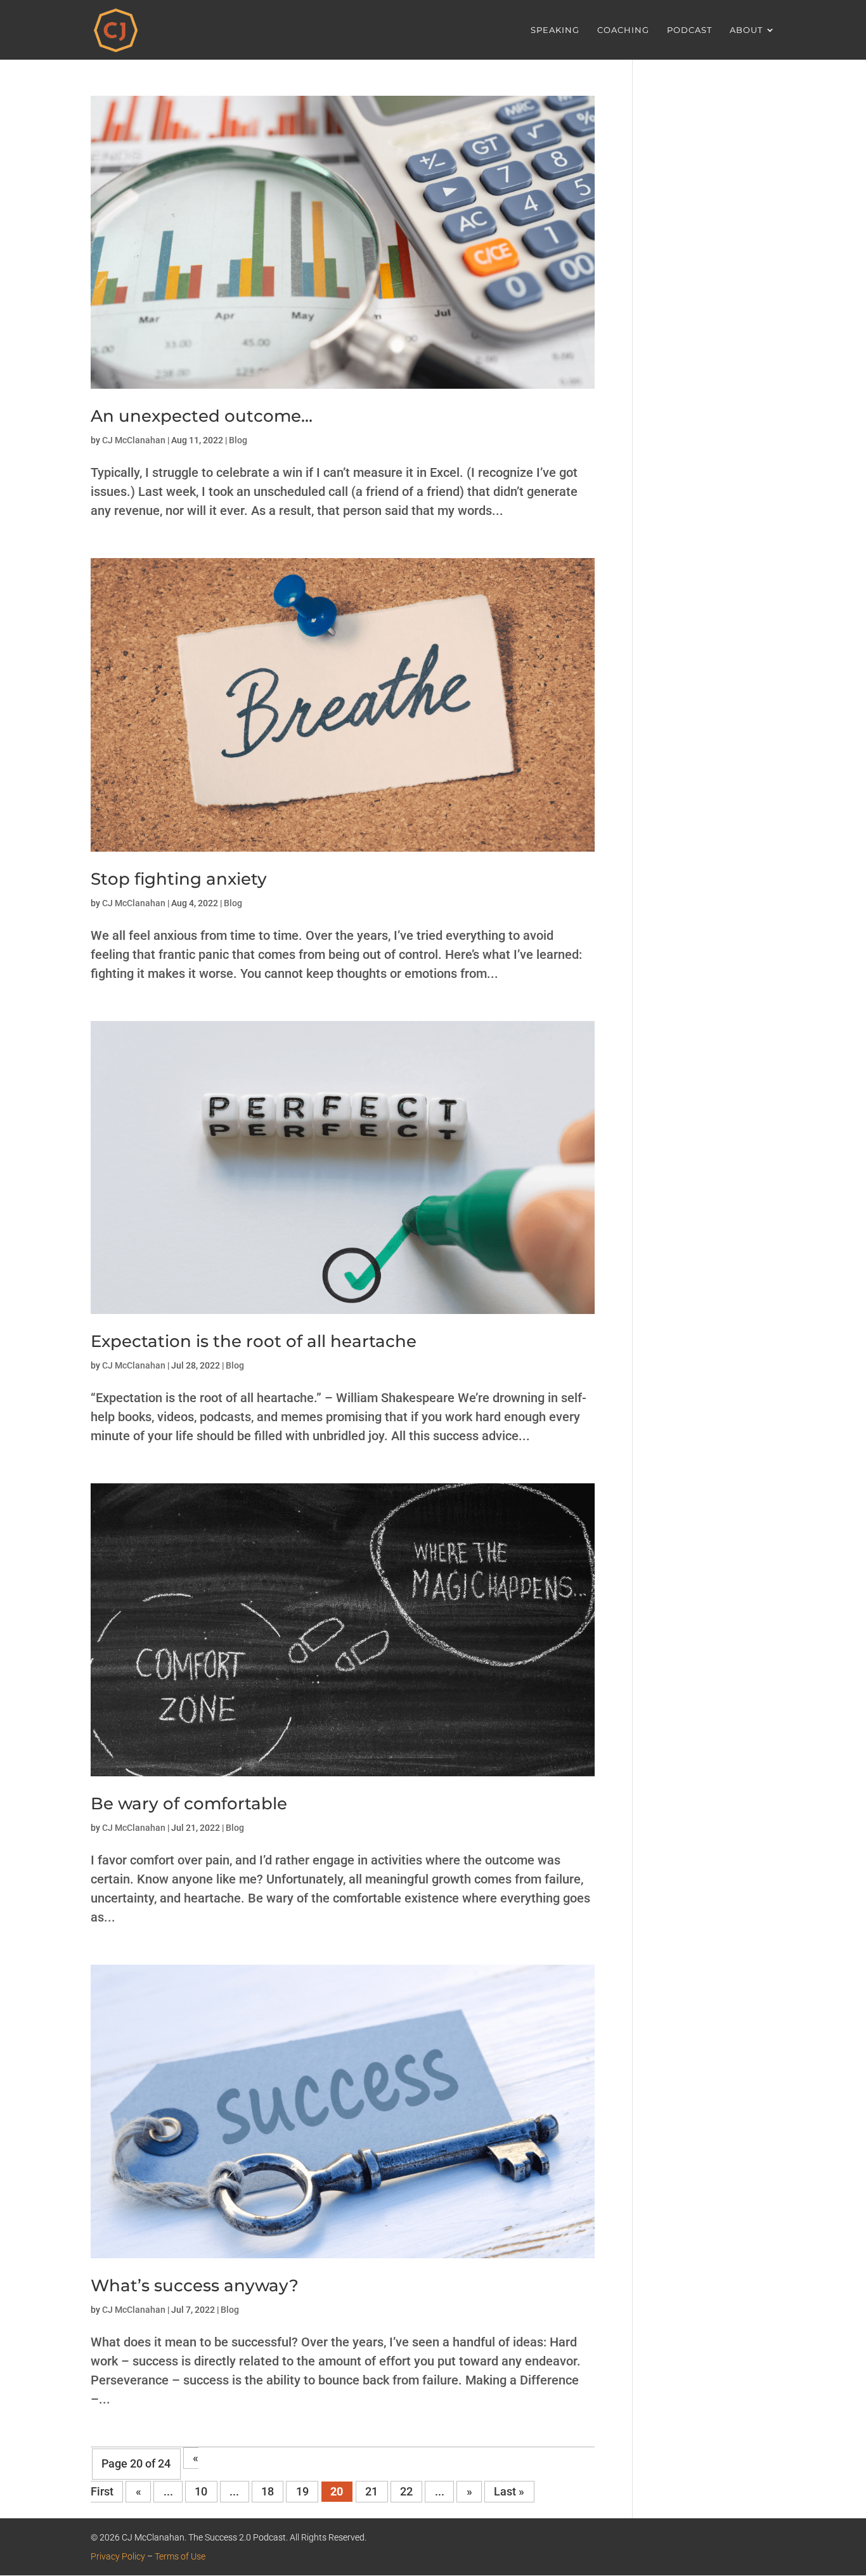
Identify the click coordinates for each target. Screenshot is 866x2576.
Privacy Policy (118, 2556)
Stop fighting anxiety (179, 879)
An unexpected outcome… (202, 416)
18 (268, 2492)
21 (372, 2492)
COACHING (623, 30)
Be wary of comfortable (189, 1804)
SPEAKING (555, 30)
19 (302, 2492)
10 (201, 2492)
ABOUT (746, 30)
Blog (238, 440)
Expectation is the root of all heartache (254, 1341)
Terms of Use (180, 2556)
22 (406, 2492)
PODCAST (689, 30)
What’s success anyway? (195, 2286)
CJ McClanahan (134, 440)
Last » (509, 2492)
